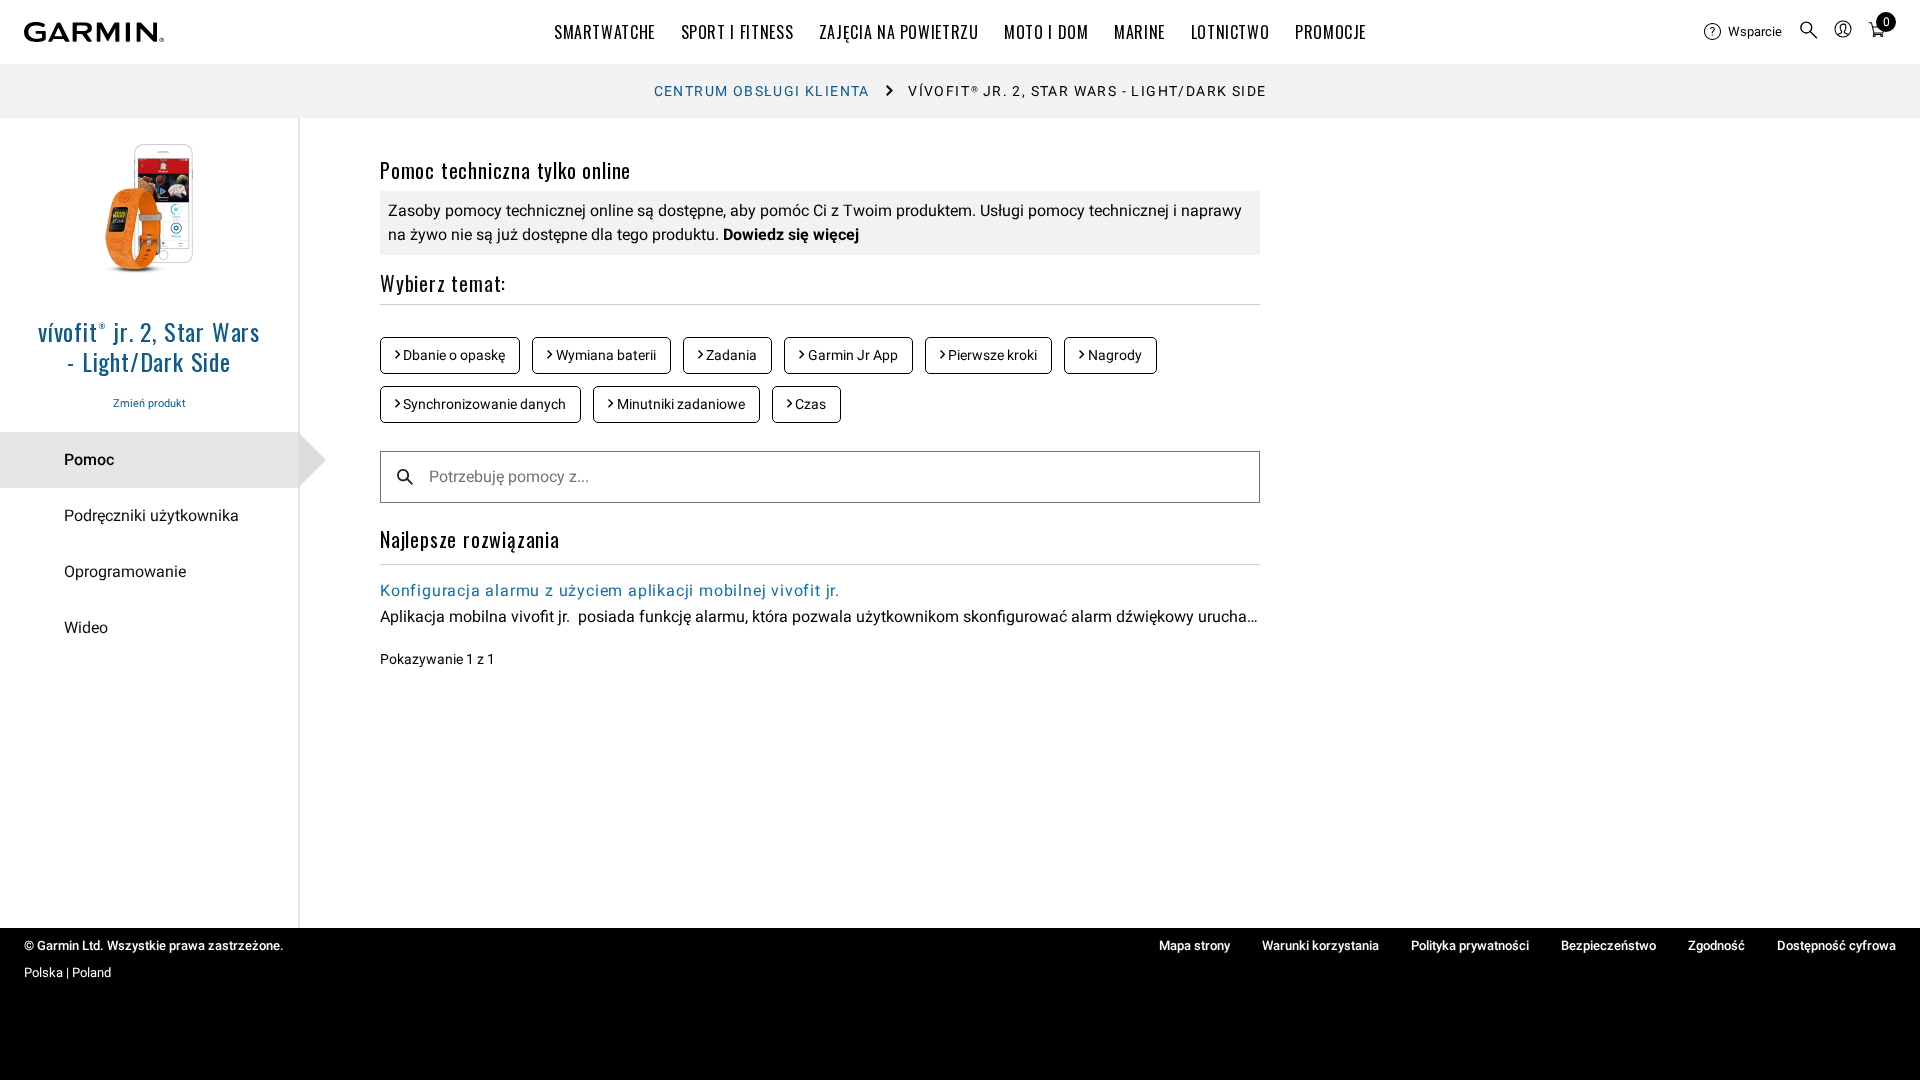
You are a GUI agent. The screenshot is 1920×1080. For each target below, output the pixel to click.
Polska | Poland (67, 972)
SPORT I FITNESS (737, 32)
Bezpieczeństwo (1608, 945)
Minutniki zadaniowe (679, 404)
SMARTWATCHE (604, 32)
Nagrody (1113, 355)
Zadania (730, 355)
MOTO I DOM (1046, 32)
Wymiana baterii (604, 355)
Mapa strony (1194, 945)
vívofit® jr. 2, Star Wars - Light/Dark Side (149, 346)
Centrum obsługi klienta (762, 91)
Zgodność (1716, 945)
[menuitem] (1743, 32)
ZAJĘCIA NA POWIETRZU (899, 32)
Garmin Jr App (851, 355)
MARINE (1139, 32)
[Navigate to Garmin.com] (94, 32)
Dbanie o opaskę (452, 355)
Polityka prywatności (1470, 945)
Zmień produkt (149, 403)
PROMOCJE (1330, 32)
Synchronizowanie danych (483, 404)
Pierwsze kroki (991, 355)
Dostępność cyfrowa (1836, 945)
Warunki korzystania (1320, 945)
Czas (809, 404)
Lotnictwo (1230, 32)
